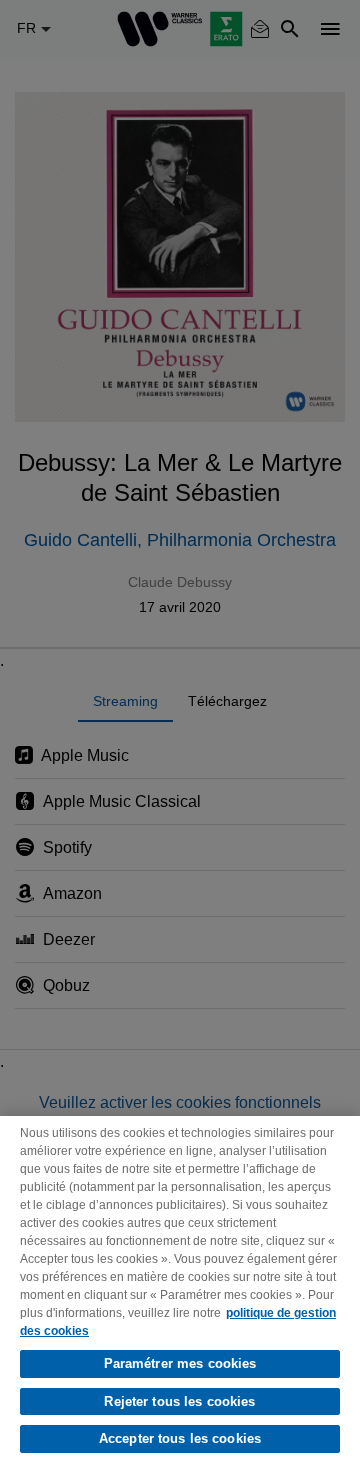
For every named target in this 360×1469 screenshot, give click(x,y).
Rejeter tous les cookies (179, 1401)
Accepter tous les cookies (180, 1438)
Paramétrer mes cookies (180, 1363)
